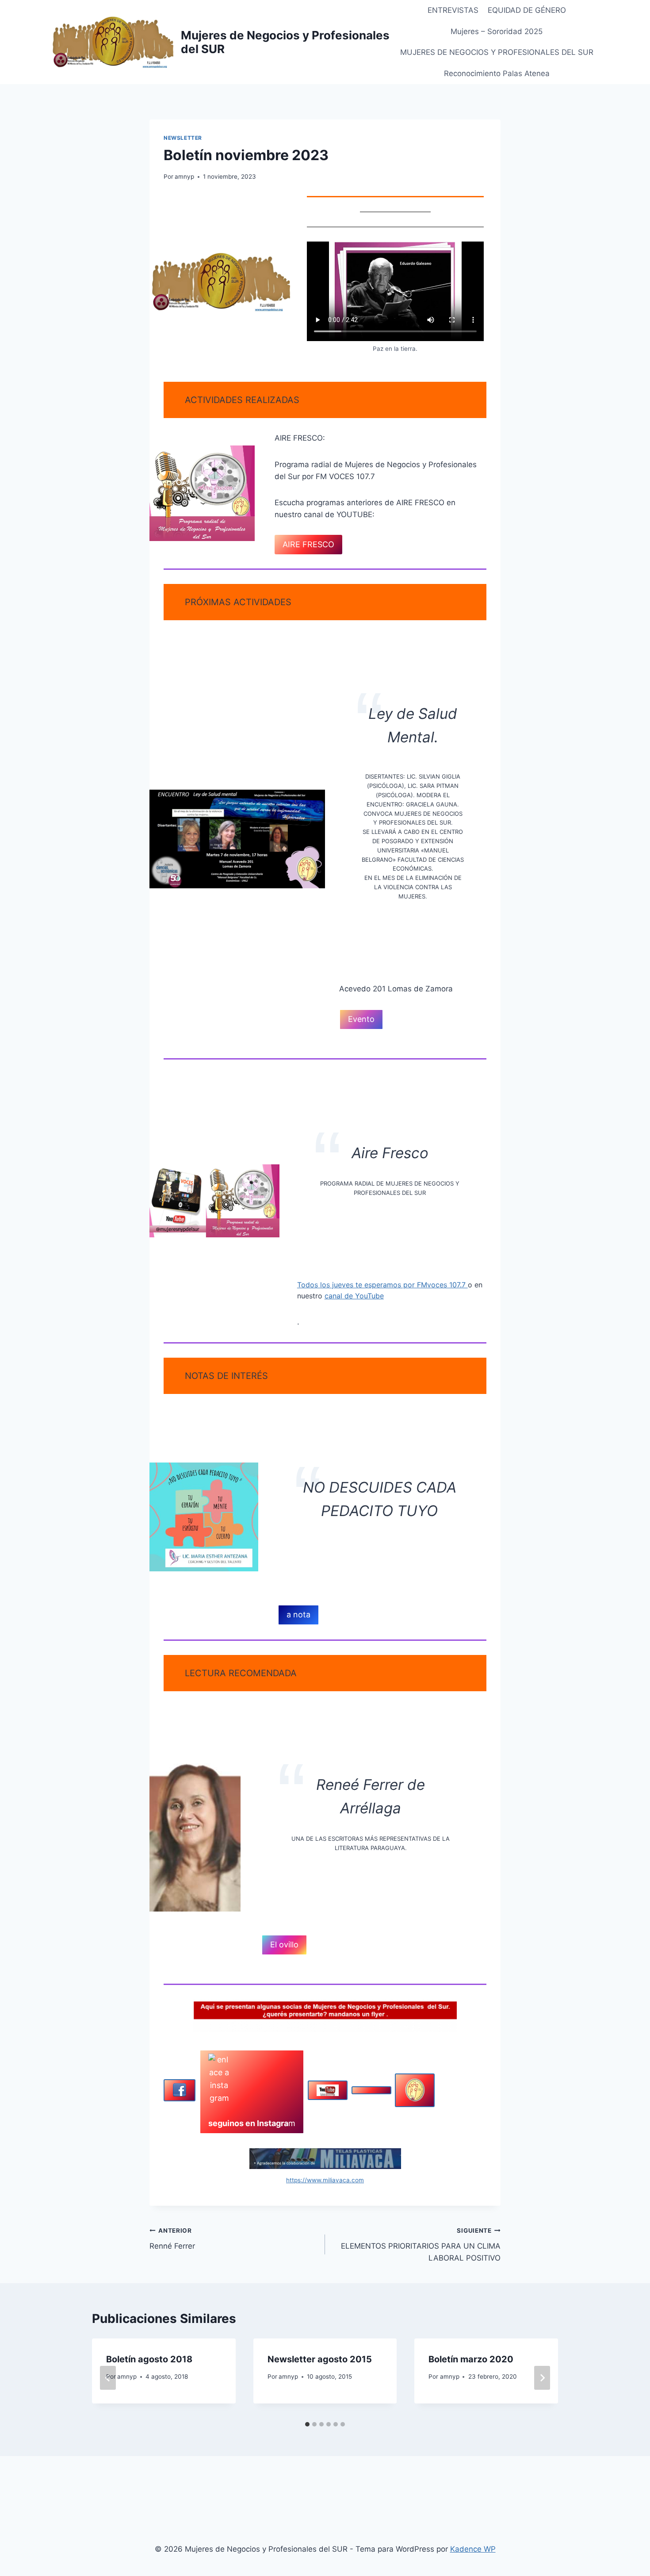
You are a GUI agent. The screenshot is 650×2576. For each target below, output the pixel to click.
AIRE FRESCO (308, 544)
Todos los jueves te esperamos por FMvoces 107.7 (382, 1285)
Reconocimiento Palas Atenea (497, 73)
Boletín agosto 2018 (149, 2359)
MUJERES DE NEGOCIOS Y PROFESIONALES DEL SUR (497, 52)
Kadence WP (473, 2549)
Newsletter (183, 138)
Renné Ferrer (172, 2239)
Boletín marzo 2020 (471, 2359)
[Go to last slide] (108, 2378)
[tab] (307, 2424)
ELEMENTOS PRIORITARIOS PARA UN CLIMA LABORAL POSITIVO (421, 2245)
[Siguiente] (542, 2378)
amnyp (184, 177)
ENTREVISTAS (453, 10)
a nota (298, 1614)
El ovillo (284, 1944)
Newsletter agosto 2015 (320, 2359)
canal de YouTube (354, 1296)
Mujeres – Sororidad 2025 (497, 31)
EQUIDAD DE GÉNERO (527, 10)
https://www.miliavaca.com (325, 2180)
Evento (361, 1019)
